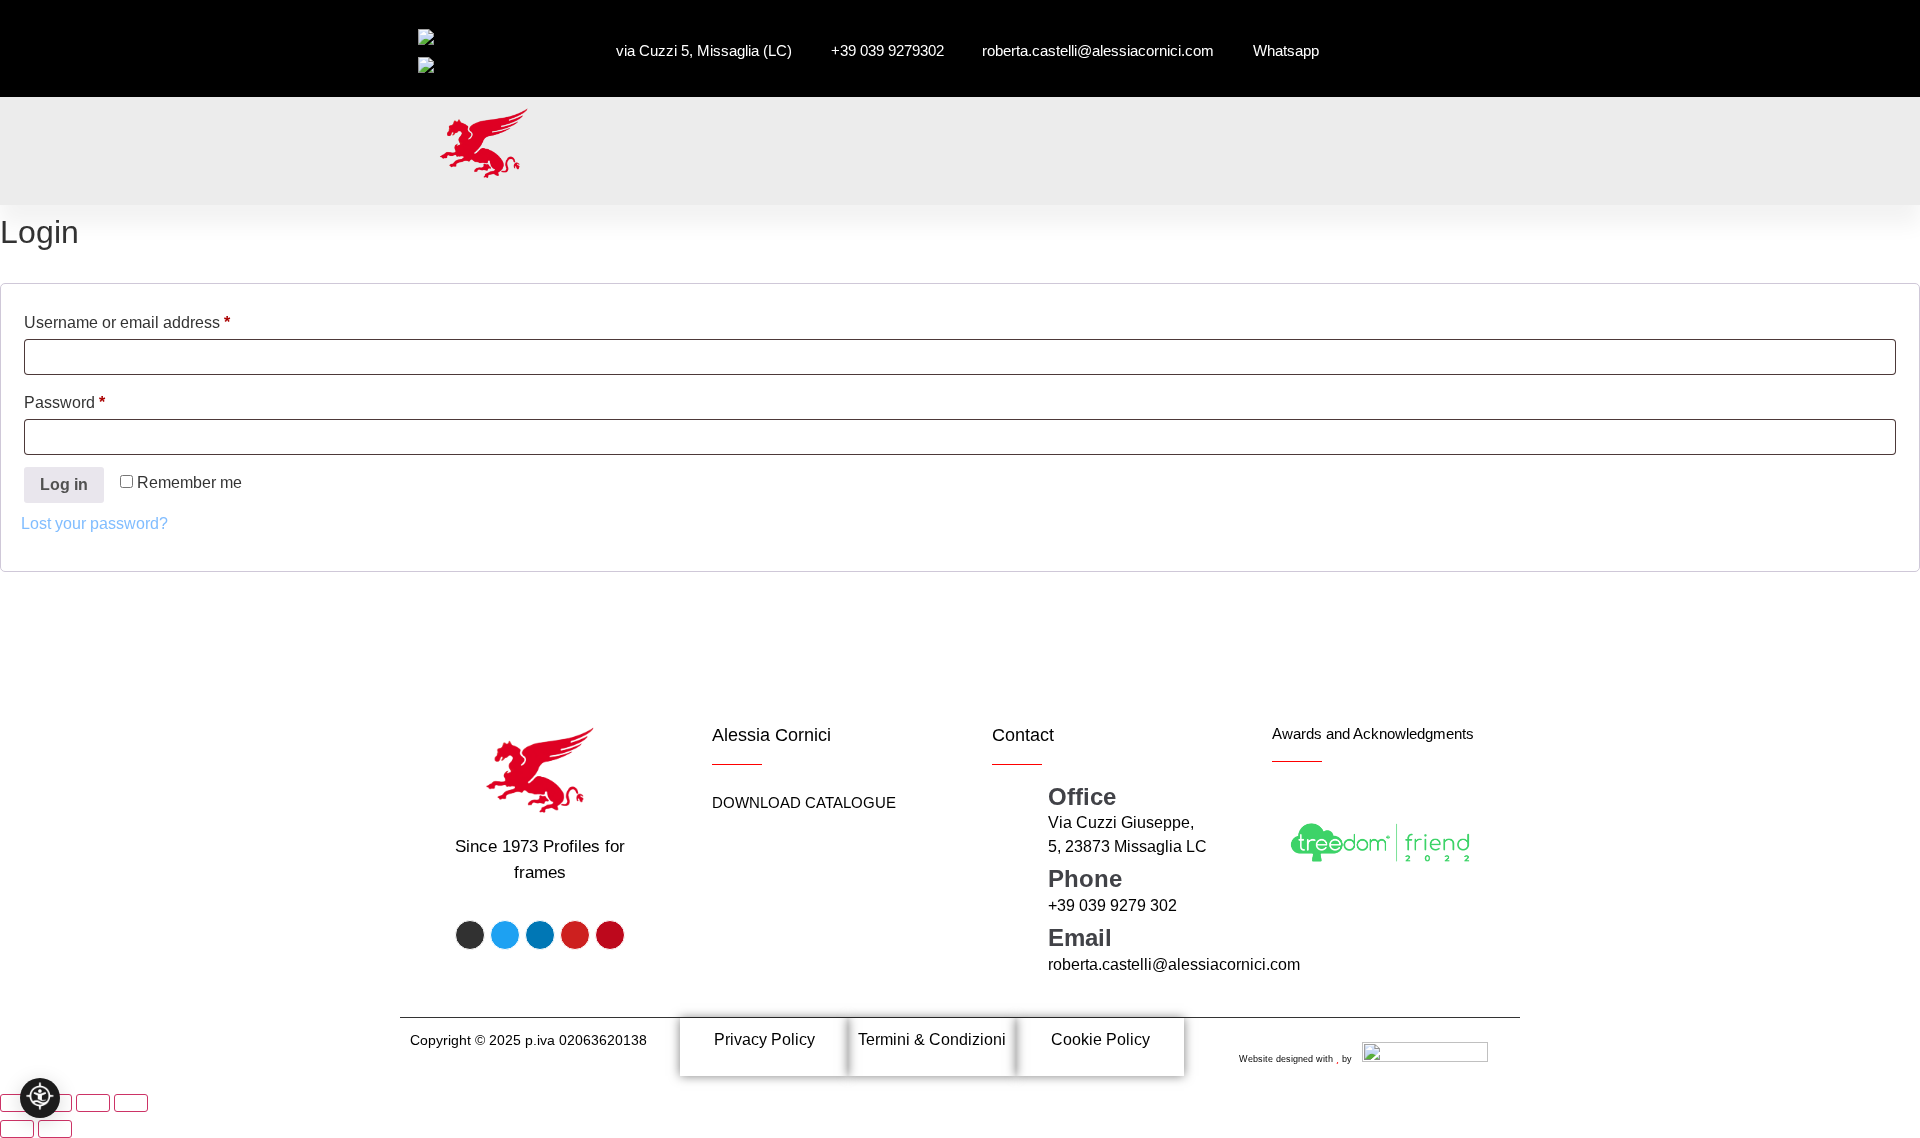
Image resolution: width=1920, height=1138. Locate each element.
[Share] (93, 1103)
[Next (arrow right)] (55, 1129)
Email (1080, 937)
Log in (64, 484)
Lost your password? (94, 523)
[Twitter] (505, 935)
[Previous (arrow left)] (17, 1129)
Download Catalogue (804, 802)
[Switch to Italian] (447, 37)
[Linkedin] (540, 935)
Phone (1085, 878)
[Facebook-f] (470, 935)
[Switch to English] (453, 65)
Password (97, 399)
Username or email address (159, 319)
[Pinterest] (610, 935)
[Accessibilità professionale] (40, 1098)
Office (1082, 796)
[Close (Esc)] (131, 1103)
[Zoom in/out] (17, 1103)
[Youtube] (575, 935)
